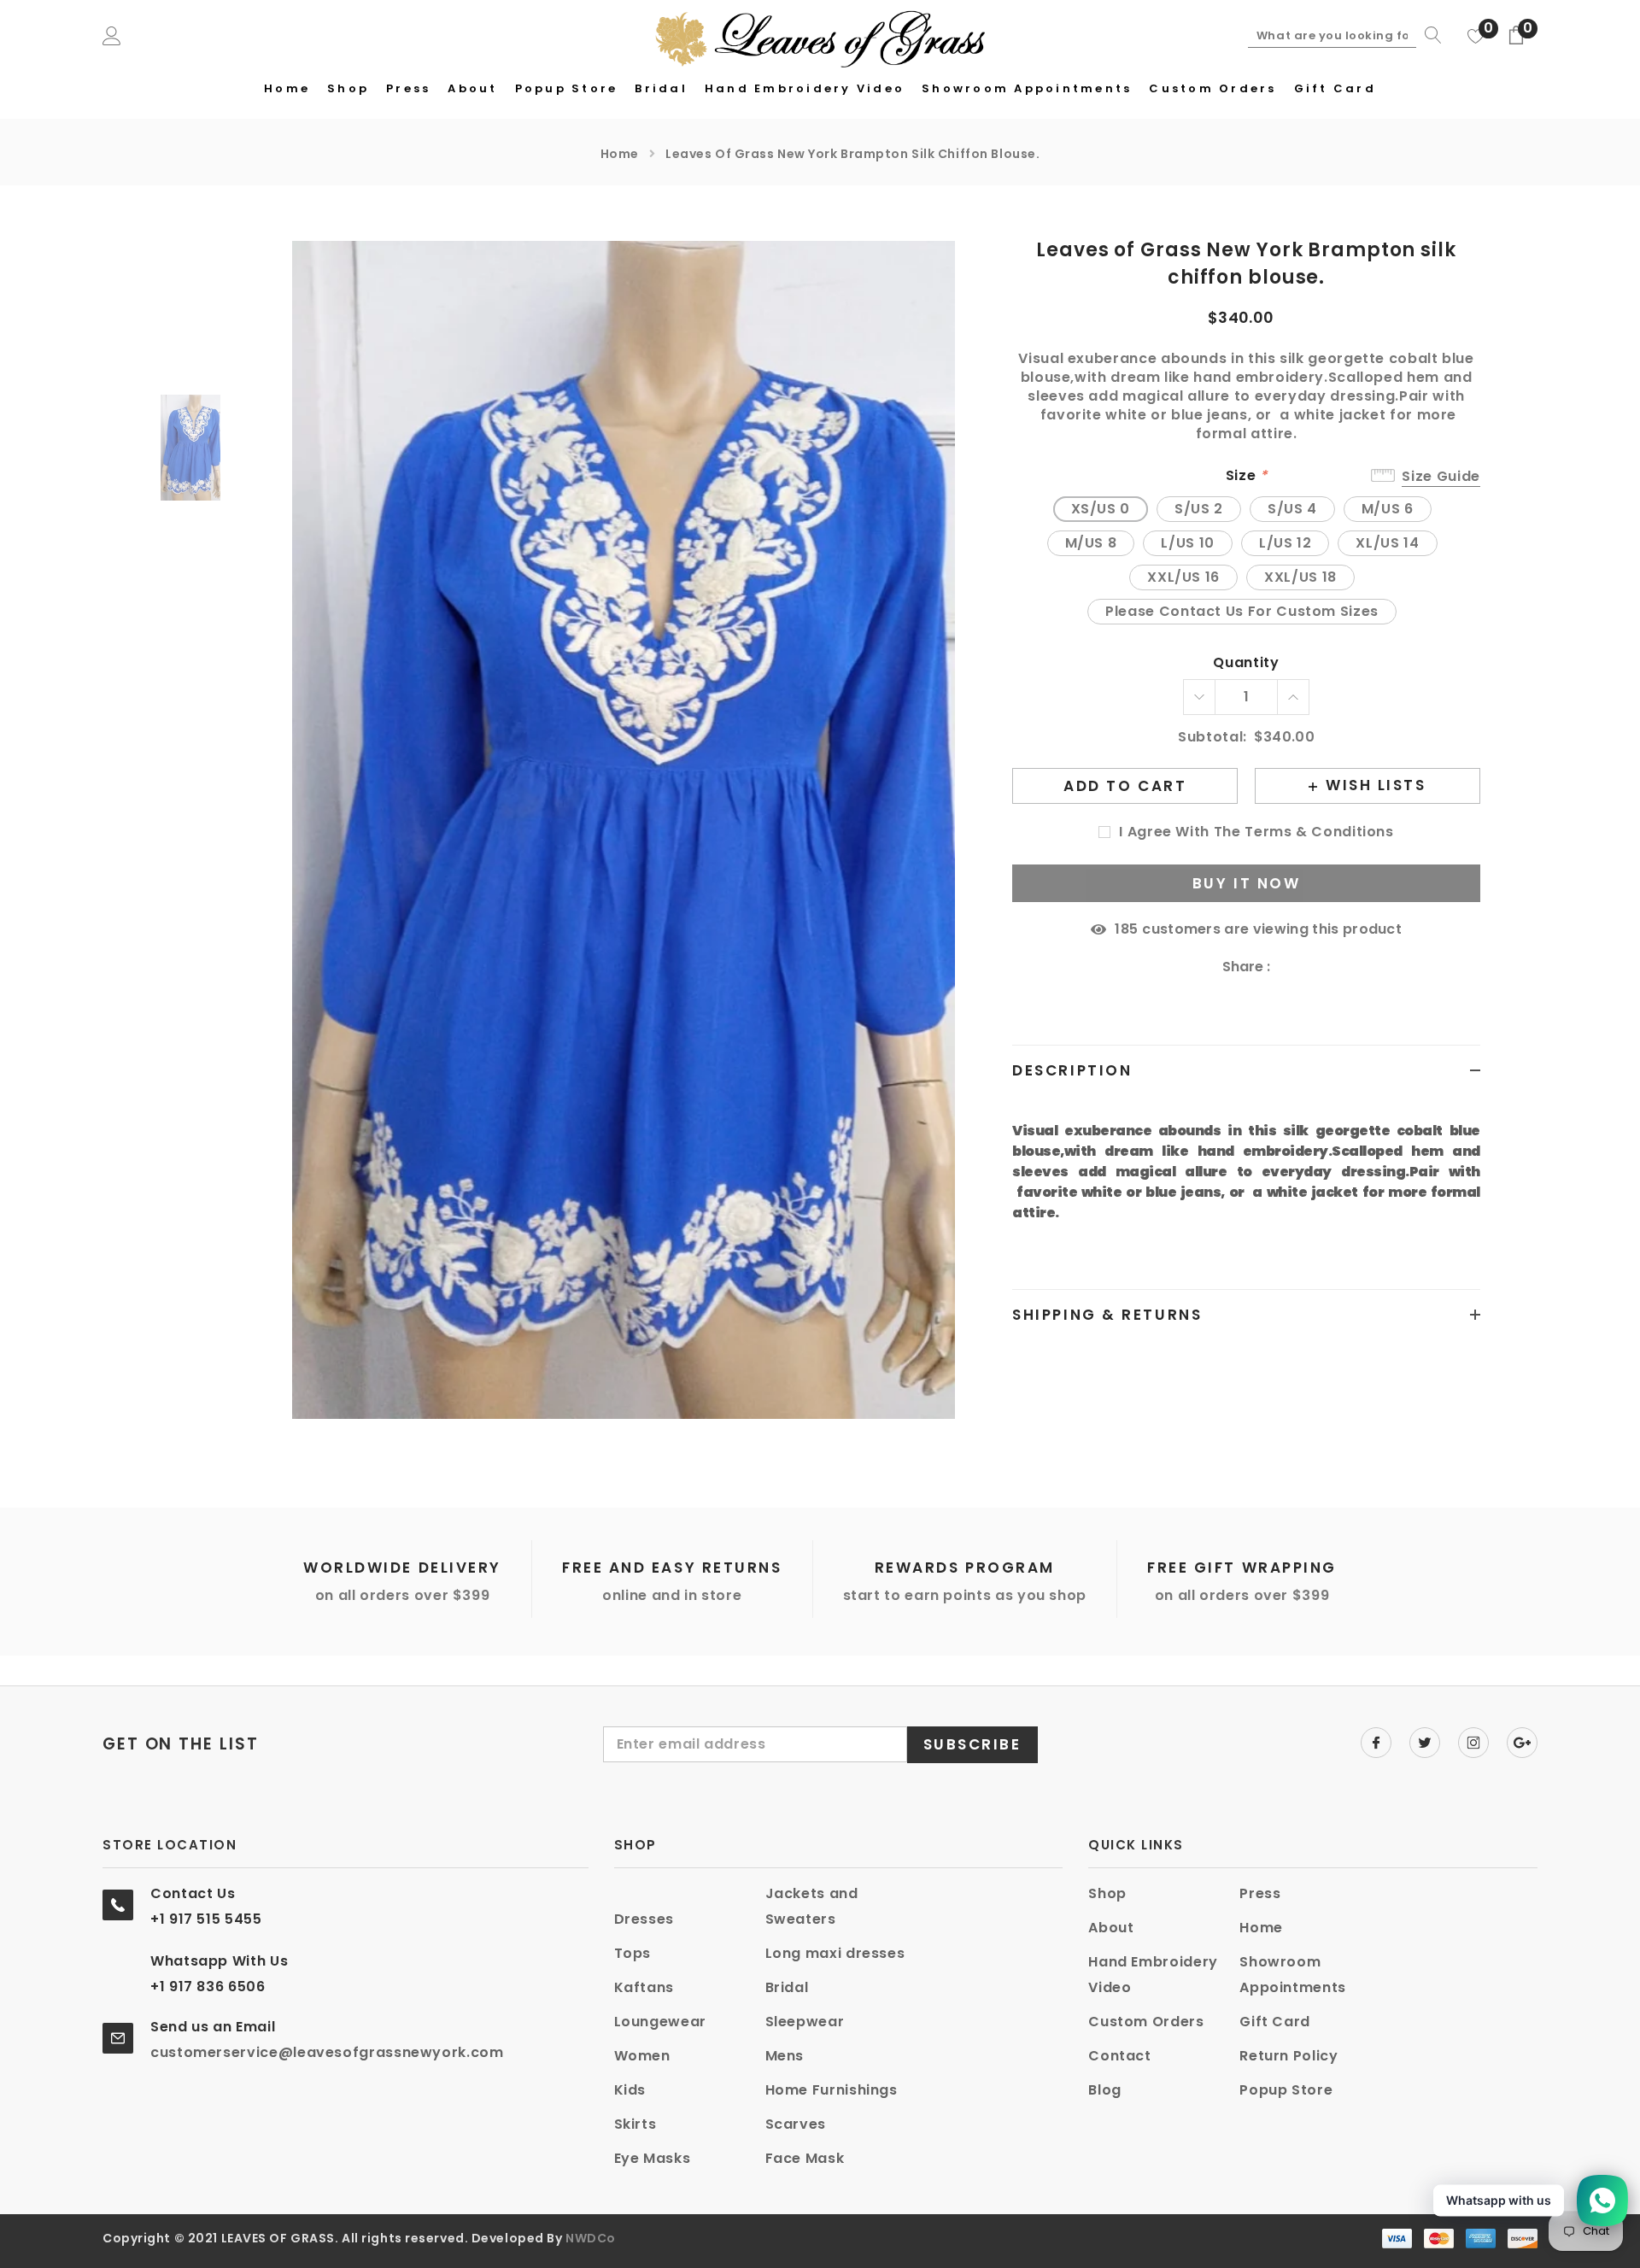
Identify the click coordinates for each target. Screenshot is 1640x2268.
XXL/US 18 (1300, 577)
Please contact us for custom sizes (1242, 611)
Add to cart (1125, 786)
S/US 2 (1199, 509)
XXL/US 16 (1183, 577)
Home (620, 154)
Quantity (1246, 663)
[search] (1429, 35)
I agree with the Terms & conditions (1256, 832)
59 (1126, 929)
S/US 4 (1292, 509)
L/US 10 (1187, 543)
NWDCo (591, 2238)
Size (1247, 476)
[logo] (820, 37)
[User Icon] (112, 35)
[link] (197, 448)
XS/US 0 (1101, 509)
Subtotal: (1212, 738)
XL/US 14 (1387, 543)
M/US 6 (1388, 509)
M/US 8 (1091, 543)
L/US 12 (1285, 543)
